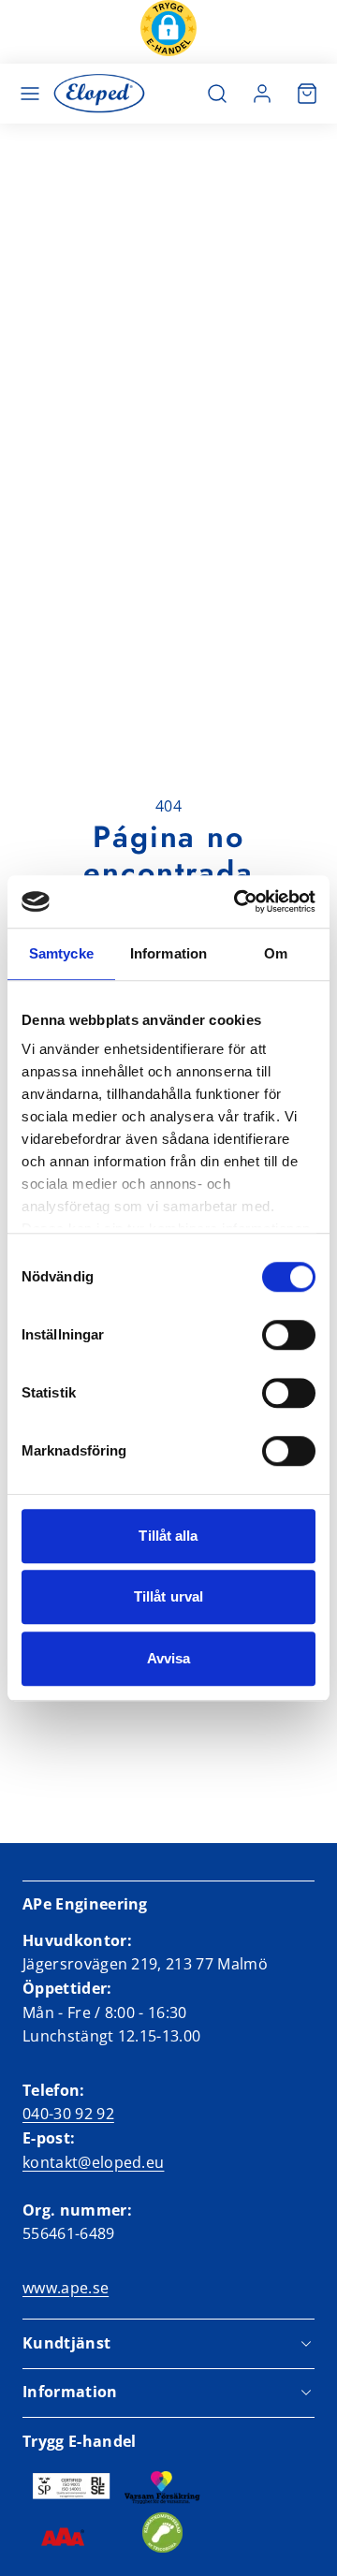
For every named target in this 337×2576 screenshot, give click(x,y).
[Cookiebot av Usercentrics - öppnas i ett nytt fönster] (238, 901)
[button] (168, 32)
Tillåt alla (168, 1536)
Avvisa (169, 1658)
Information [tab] (168, 953)
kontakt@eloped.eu (93, 2162)
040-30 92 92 (68, 2114)
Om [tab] (276, 953)
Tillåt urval (168, 1596)
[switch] (289, 1335)
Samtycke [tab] (61, 953)
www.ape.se (66, 2288)
